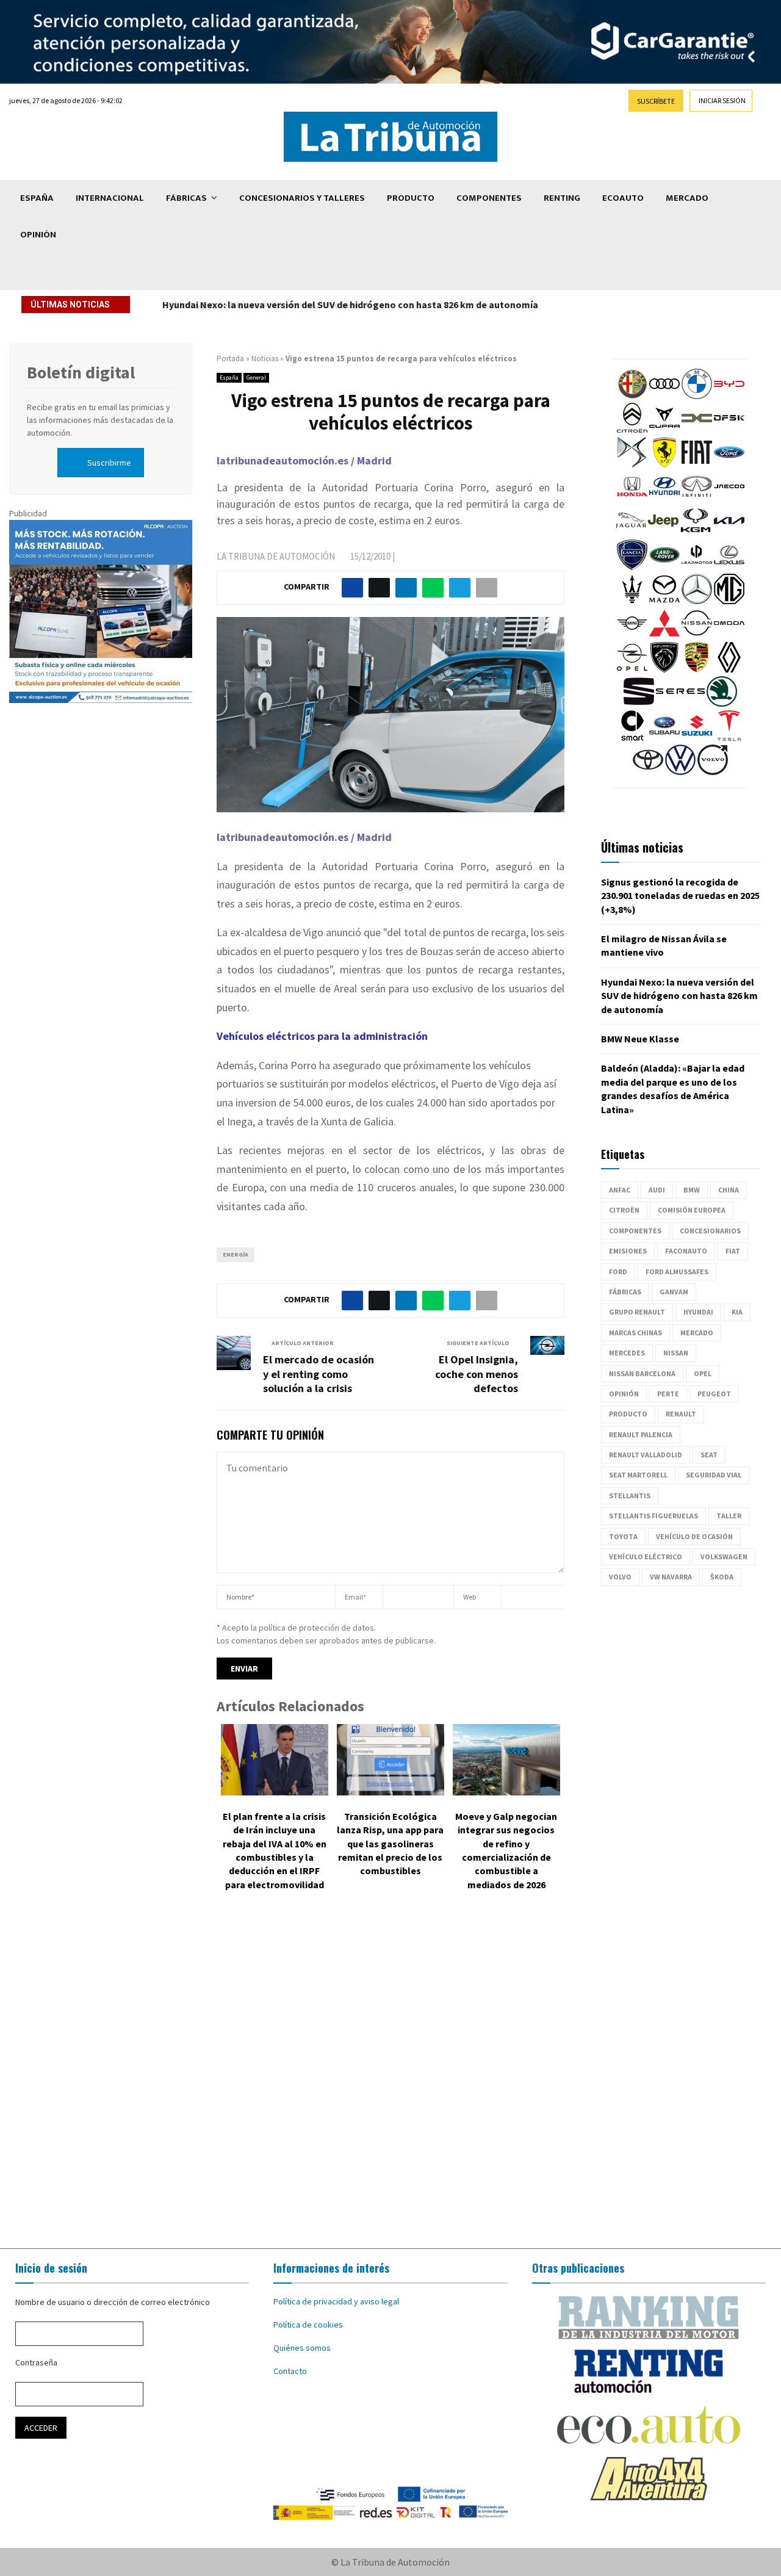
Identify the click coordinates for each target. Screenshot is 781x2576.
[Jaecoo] (729, 499)
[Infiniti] (697, 499)
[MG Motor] (729, 601)
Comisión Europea (692, 1210)
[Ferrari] (664, 464)
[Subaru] (664, 738)
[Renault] (729, 669)
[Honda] (632, 499)
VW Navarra (671, 1577)
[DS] (632, 464)
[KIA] (729, 533)
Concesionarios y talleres (302, 198)
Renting (562, 198)
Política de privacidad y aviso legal (336, 2301)
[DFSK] (729, 430)
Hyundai (698, 1312)
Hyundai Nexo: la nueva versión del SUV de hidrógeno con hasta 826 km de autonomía (349, 305)
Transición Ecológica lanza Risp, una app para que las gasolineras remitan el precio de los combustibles (390, 1844)
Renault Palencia (641, 1434)
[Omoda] (729, 635)
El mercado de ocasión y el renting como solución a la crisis (319, 1374)
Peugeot (714, 1394)
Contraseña (36, 2362)
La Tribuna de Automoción (276, 556)
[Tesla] (729, 738)
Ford (618, 1272)
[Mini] (632, 635)
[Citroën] (632, 430)
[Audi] (664, 396)
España (37, 198)
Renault (681, 1414)
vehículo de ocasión (694, 1536)
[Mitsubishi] (664, 635)
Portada (230, 359)
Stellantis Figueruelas (653, 1516)
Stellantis (630, 1495)
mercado (697, 1333)
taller (729, 1516)
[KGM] (696, 533)
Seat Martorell (638, 1475)
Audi (657, 1190)
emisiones (628, 1251)
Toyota (623, 1536)
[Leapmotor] (697, 567)
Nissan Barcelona (642, 1373)
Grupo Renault (637, 1312)
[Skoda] (722, 704)
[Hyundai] (664, 499)
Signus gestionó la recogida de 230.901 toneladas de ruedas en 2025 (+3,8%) (680, 896)
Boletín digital (81, 372)
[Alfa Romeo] (632, 396)
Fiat (733, 1251)
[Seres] (680, 704)
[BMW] (697, 396)
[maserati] (632, 601)
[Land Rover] (664, 567)
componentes (635, 1231)
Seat (709, 1455)
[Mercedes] (697, 601)
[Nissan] (697, 635)
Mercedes (627, 1353)
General (256, 377)
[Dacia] (697, 430)
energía (236, 1254)
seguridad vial (714, 1475)
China (729, 1190)
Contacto (290, 2371)
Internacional (110, 198)
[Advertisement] (390, 2079)
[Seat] (639, 704)
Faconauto (686, 1251)
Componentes (489, 198)
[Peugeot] (664, 669)
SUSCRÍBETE (656, 101)
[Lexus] (729, 567)
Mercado (687, 198)
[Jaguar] (631, 533)
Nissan (676, 1353)
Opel (703, 1373)
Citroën (624, 1210)
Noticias (265, 359)
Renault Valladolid (646, 1455)
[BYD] (729, 396)
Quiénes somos (302, 2348)
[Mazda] (664, 601)
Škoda (722, 1577)
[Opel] (632, 669)
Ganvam (674, 1292)
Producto (411, 198)
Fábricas (186, 198)
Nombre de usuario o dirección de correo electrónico (113, 2302)
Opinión (38, 235)
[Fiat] (697, 464)
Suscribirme (109, 463)
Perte (668, 1394)
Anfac (620, 1190)
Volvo (620, 1577)
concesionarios (710, 1231)
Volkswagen (724, 1557)
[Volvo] (713, 772)
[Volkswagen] (680, 772)
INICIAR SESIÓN (722, 100)
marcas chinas (635, 1333)
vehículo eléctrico (646, 1557)
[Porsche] (697, 669)
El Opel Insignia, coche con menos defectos (477, 1374)
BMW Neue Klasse (640, 1039)
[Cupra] (664, 430)
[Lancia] (632, 567)
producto (628, 1414)
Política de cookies (308, 2325)
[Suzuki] (697, 738)
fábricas (625, 1292)
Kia (737, 1312)
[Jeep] (663, 533)
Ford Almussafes (677, 1272)
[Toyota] (648, 772)
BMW (692, 1190)
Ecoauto (623, 198)
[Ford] (729, 464)
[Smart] (632, 738)
